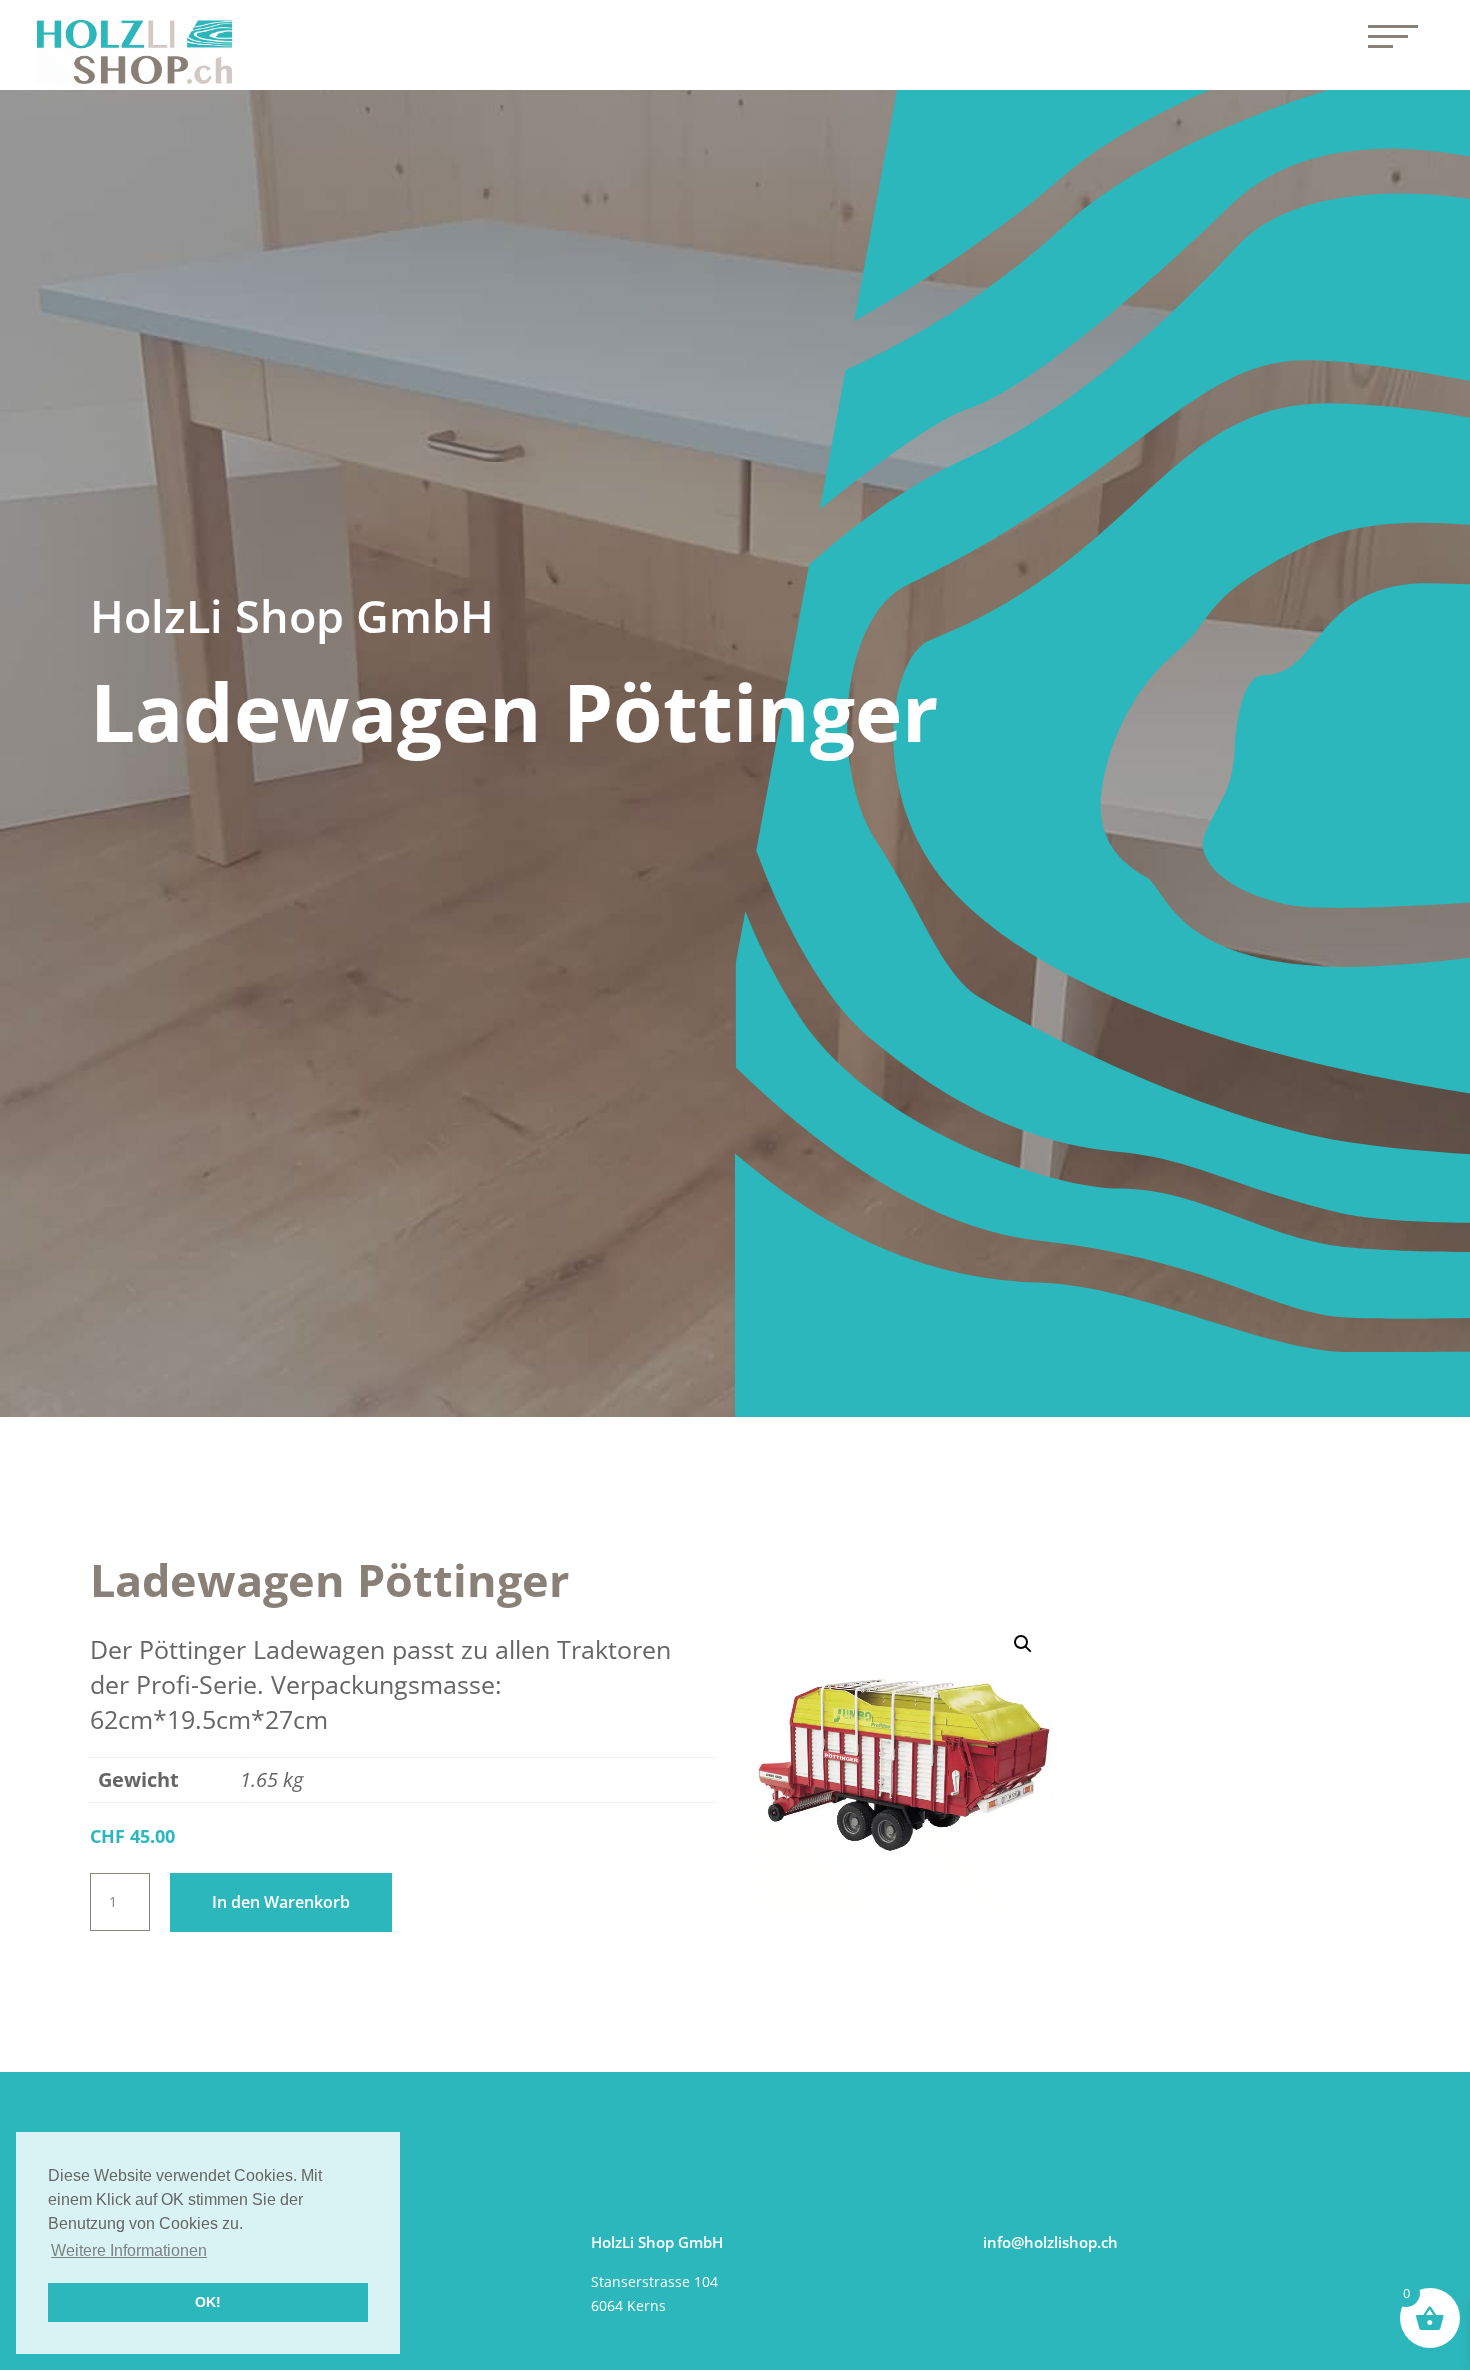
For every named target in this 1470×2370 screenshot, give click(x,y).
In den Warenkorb (281, 1902)
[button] (1023, 1644)
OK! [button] (208, 2302)
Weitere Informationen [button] (129, 2250)
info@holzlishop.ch (1050, 2242)
